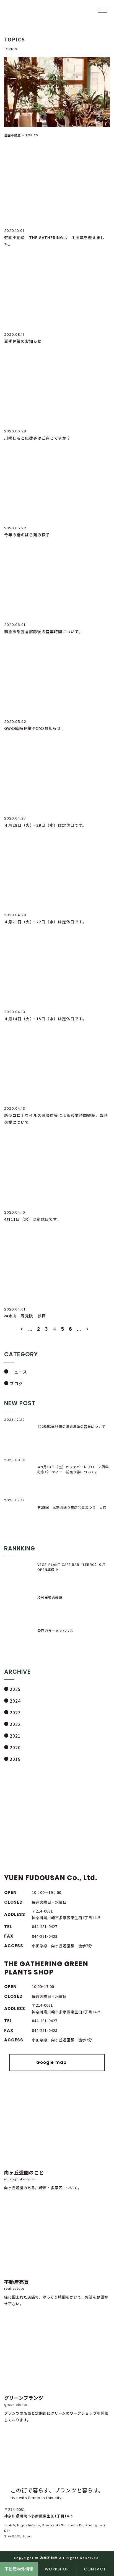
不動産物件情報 (19, 2569)
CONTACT (95, 2569)
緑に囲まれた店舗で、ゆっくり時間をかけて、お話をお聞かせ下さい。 (56, 2292)
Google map (51, 2062)
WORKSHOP (57, 2569)
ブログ (16, 1383)
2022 (15, 1724)
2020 (15, 1747)
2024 (15, 1701)
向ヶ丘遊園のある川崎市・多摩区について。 (43, 2180)
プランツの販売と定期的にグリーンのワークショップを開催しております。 (56, 2408)
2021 (15, 1736)
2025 (15, 1689)
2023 (15, 1712)
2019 (15, 1759)
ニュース (18, 1372)
